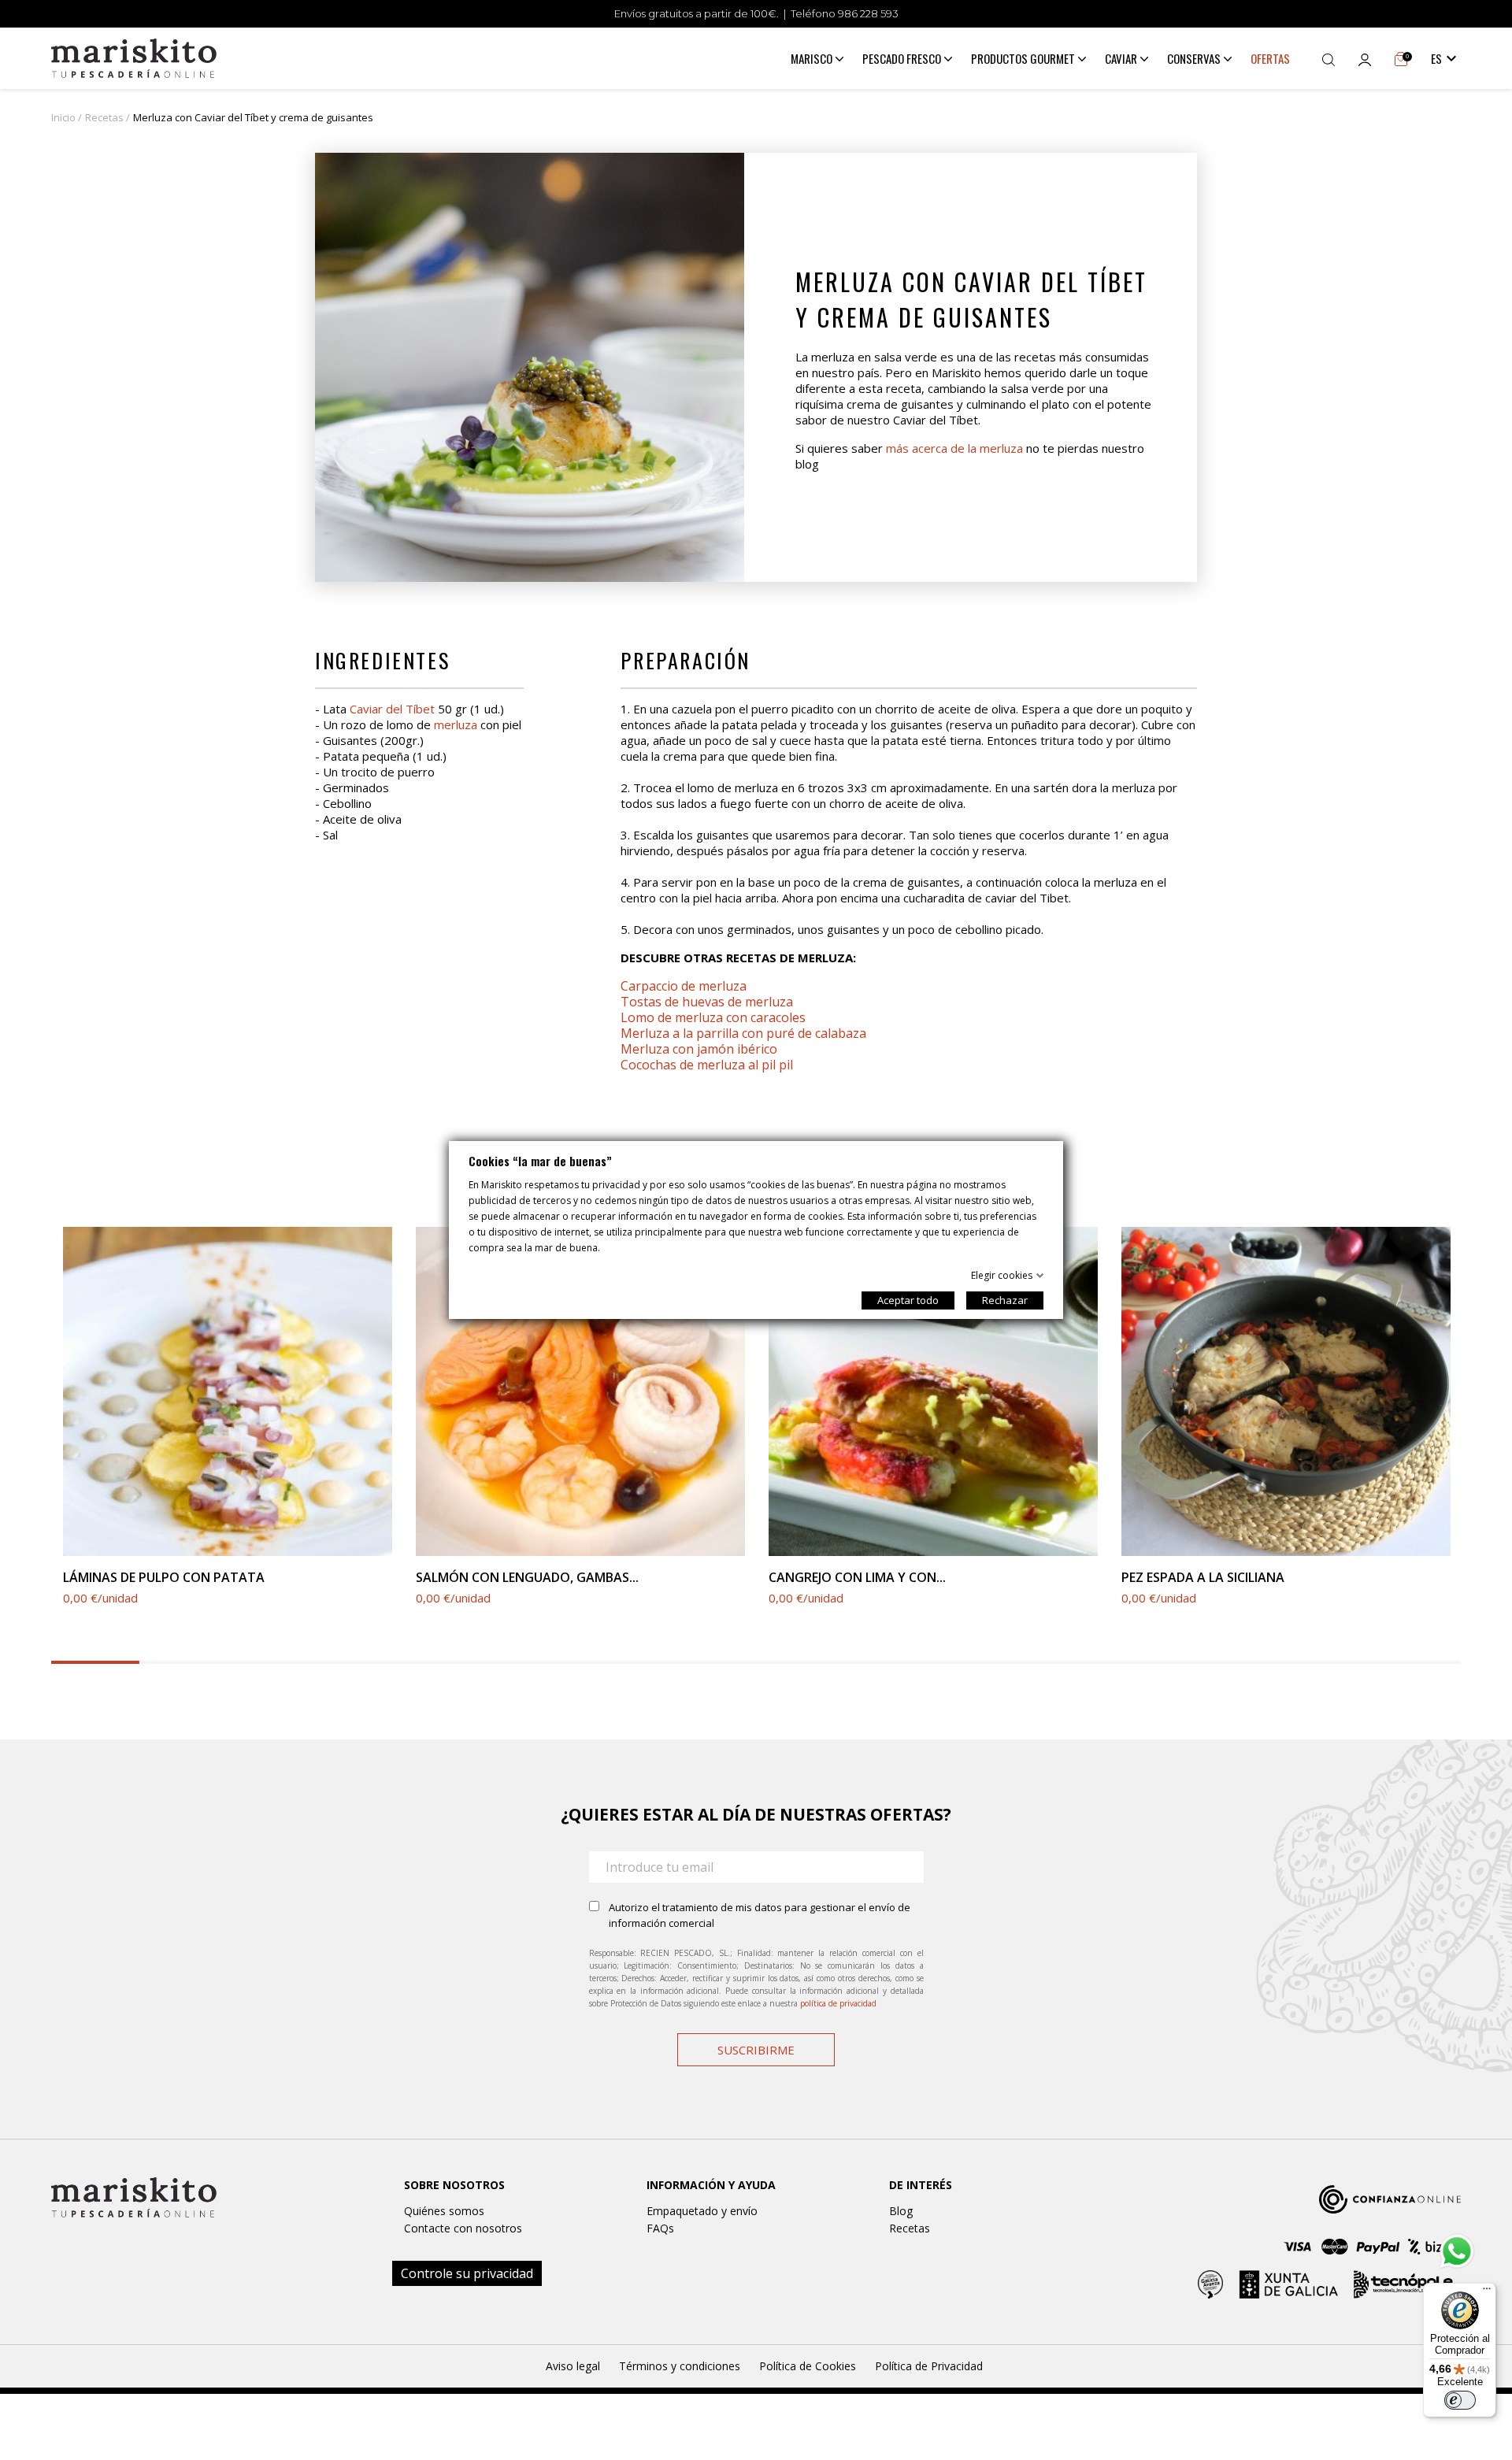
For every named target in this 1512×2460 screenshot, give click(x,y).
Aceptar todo (908, 1300)
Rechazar (1005, 1300)
